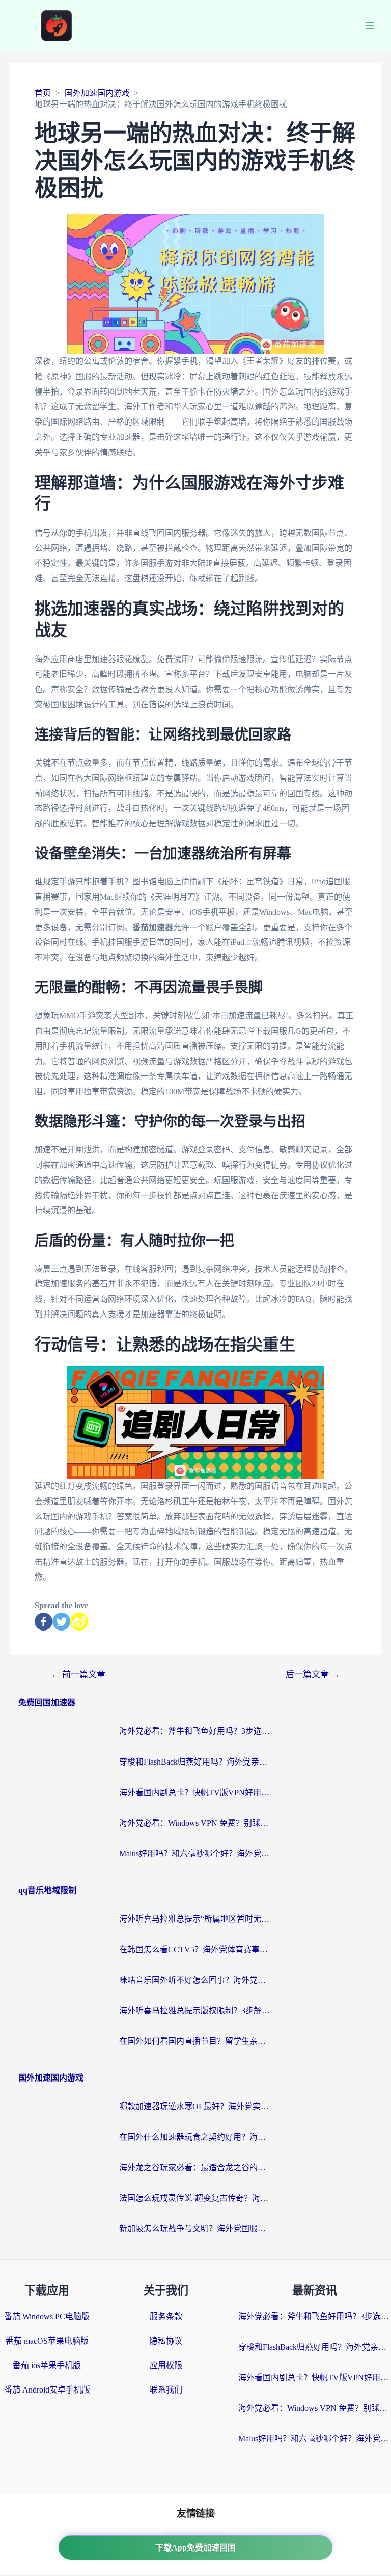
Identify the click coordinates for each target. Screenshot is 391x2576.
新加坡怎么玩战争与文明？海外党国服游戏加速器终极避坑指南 (195, 2229)
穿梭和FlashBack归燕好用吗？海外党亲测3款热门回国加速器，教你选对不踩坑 (195, 1762)
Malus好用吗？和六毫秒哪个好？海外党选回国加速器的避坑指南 (195, 1854)
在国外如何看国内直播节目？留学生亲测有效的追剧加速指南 (195, 2041)
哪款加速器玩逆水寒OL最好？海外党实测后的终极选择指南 (195, 2106)
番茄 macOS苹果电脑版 (47, 2341)
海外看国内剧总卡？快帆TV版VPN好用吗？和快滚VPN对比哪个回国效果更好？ (195, 1792)
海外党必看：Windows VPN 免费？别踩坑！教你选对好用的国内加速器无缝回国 (195, 1823)
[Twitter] (61, 1622)
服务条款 (166, 2316)
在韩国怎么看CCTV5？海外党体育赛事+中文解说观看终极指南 (195, 1949)
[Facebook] (44, 1622)
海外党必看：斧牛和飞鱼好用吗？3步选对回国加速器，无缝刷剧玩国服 (195, 1731)
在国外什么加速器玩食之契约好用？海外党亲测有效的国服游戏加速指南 (195, 2137)
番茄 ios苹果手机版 (47, 2365)
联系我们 (166, 2390)
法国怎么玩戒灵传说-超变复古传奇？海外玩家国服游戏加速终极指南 (195, 2198)
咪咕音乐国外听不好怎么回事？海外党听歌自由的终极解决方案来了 (195, 1980)
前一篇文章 (78, 1675)
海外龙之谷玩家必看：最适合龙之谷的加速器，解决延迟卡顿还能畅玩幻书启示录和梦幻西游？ (195, 2167)
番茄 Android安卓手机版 (47, 2390)
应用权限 (166, 2365)
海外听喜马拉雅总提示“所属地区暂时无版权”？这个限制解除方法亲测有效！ (195, 1919)
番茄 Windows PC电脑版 (47, 2316)
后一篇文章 (313, 1675)
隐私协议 (166, 2341)
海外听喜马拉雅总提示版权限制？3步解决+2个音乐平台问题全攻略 (195, 2010)
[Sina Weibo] (79, 1622)
